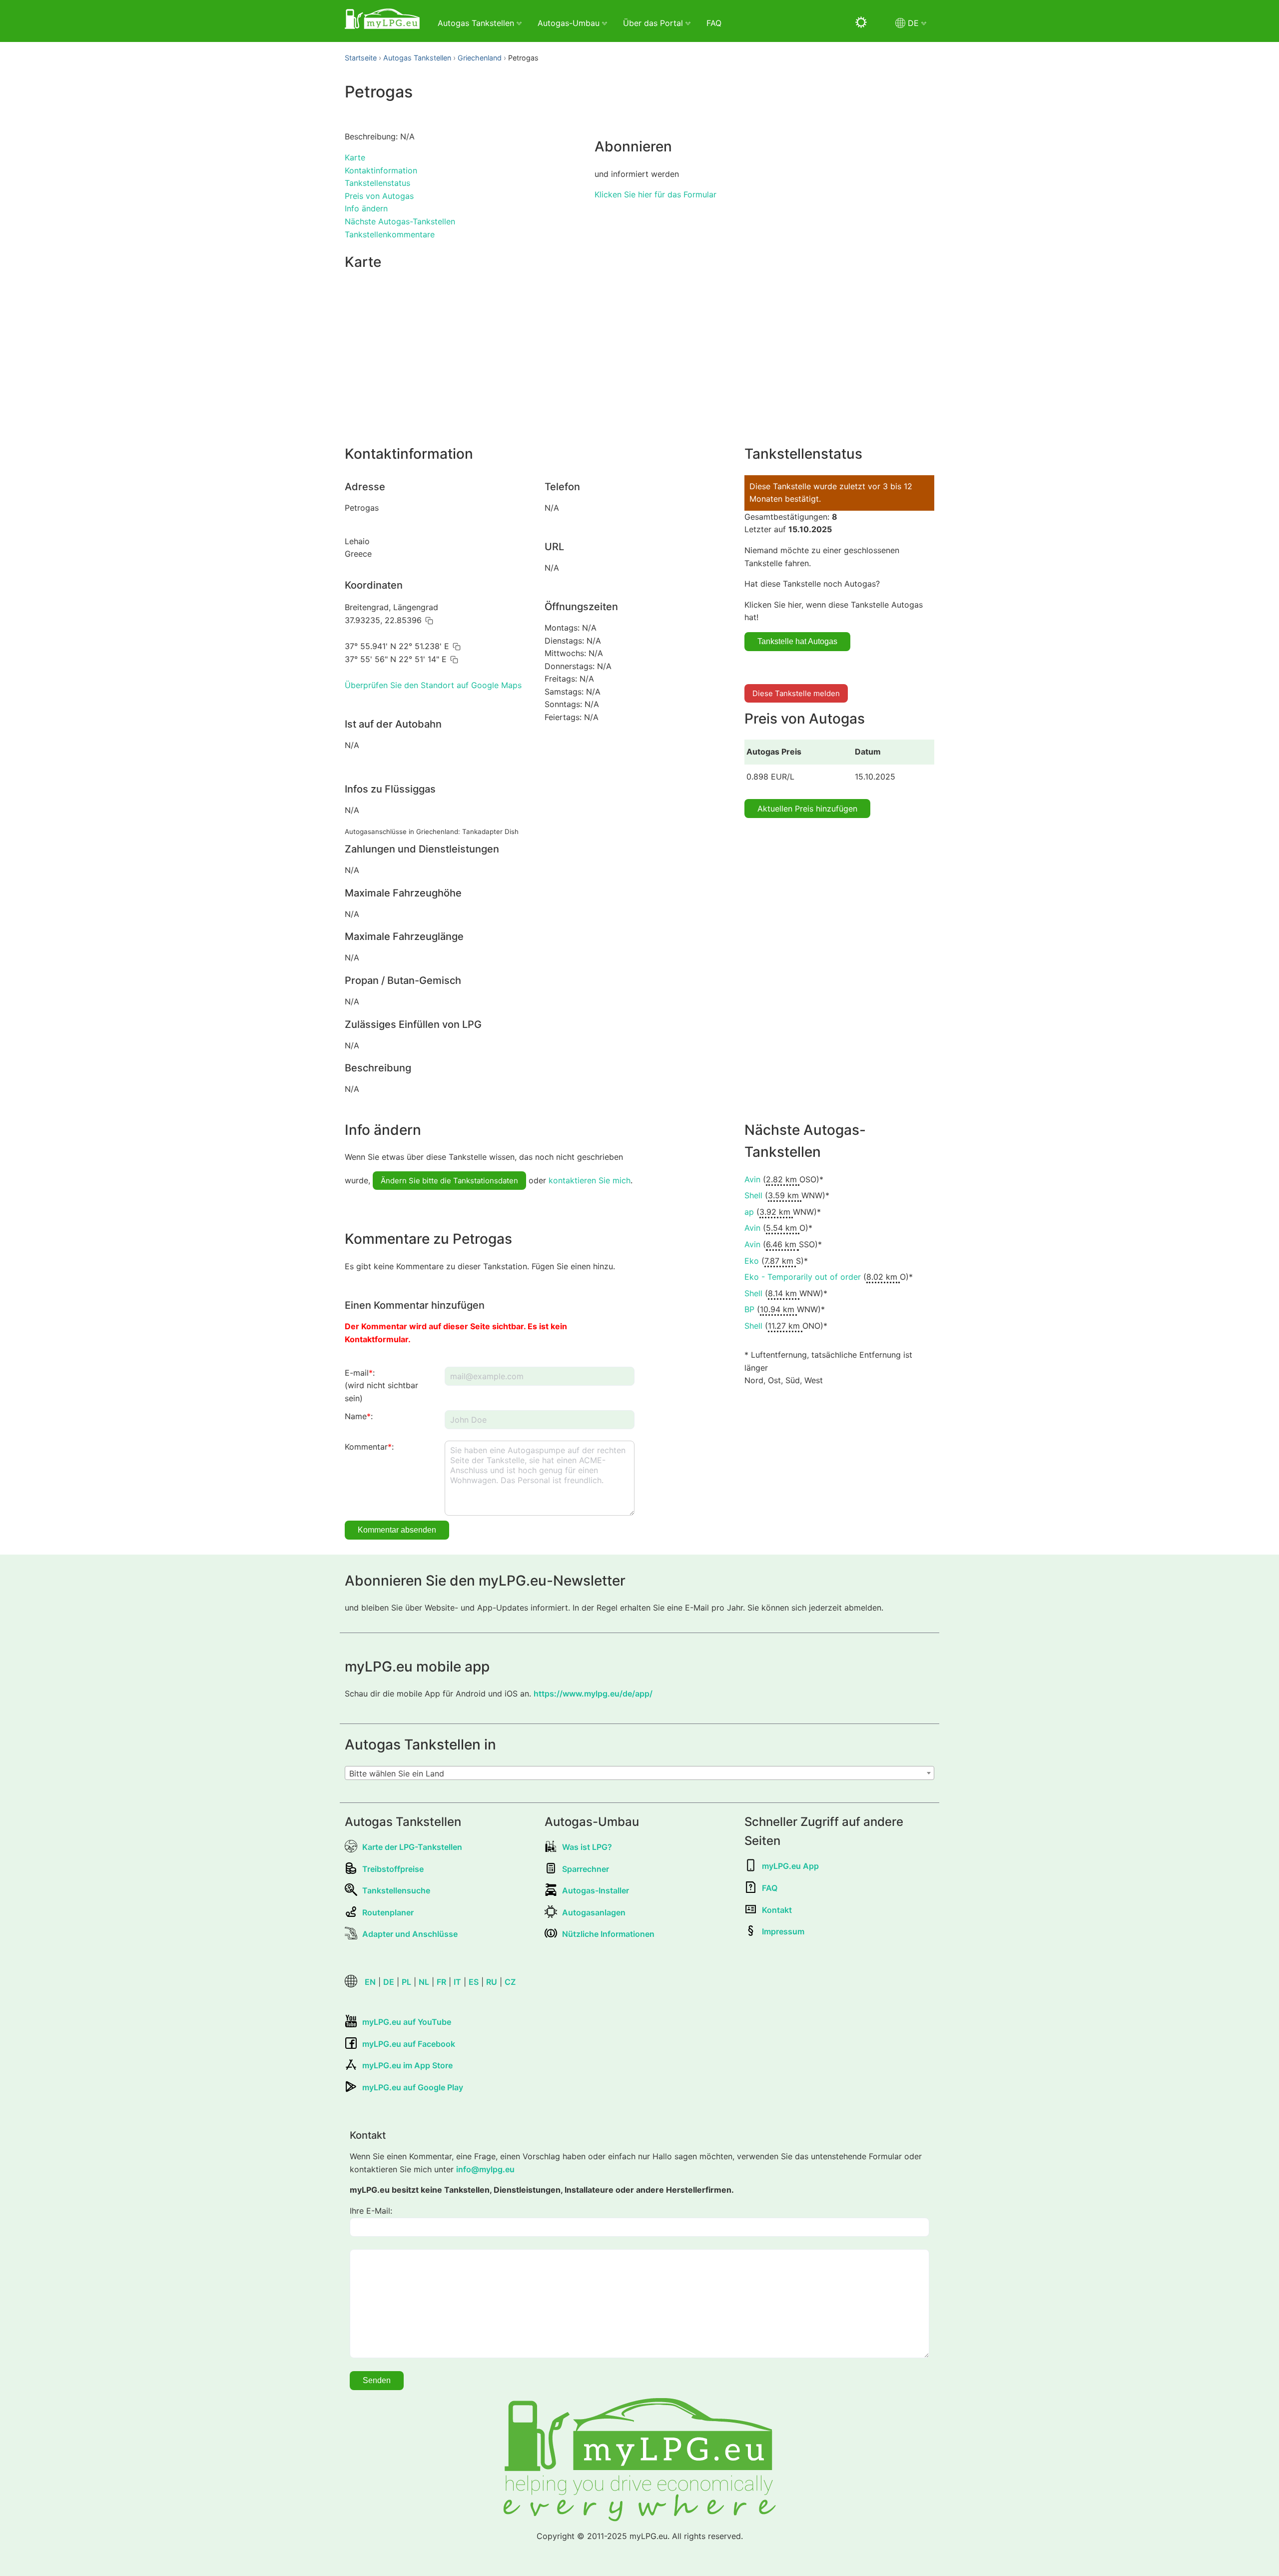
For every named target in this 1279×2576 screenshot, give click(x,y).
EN (370, 1982)
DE (389, 1982)
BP (749, 1309)
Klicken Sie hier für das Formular (655, 194)
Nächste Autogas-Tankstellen (400, 221)
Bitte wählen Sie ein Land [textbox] (397, 1773)
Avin (752, 1179)
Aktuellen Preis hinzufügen (807, 809)
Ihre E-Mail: (371, 2211)
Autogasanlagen (594, 1912)
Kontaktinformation (381, 170)
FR (441, 1982)
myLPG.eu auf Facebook (409, 2044)
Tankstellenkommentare (390, 234)
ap (749, 1212)
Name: (359, 1416)
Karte (355, 157)
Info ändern (366, 208)
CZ (510, 1982)
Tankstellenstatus (377, 183)
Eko (752, 1261)
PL (406, 1982)
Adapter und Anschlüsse (410, 1934)
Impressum (783, 1931)
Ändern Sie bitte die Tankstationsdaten (449, 1181)
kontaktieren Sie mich (590, 1180)
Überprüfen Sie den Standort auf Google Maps (433, 685)
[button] (429, 621)
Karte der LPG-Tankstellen (412, 1847)
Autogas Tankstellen (417, 58)
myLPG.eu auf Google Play (413, 2087)
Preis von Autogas (379, 196)
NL (424, 1982)
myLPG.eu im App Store (407, 2065)
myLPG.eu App (790, 1866)
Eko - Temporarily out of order (803, 1277)
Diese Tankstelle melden (796, 693)
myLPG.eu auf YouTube (407, 2022)
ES (474, 1982)
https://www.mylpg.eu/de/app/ (593, 1694)
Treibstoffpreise (393, 1869)
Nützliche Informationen (608, 1934)
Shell (753, 1195)
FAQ (714, 23)
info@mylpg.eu (485, 2169)
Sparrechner (586, 1869)
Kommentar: (369, 1447)
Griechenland (480, 58)
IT (457, 1982)
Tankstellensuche (396, 1890)
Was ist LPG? (587, 1847)
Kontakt (777, 1910)
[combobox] (639, 1773)
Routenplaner (388, 1912)
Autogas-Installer (596, 1890)
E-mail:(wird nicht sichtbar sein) (381, 1385)
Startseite (361, 58)
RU (492, 1982)
